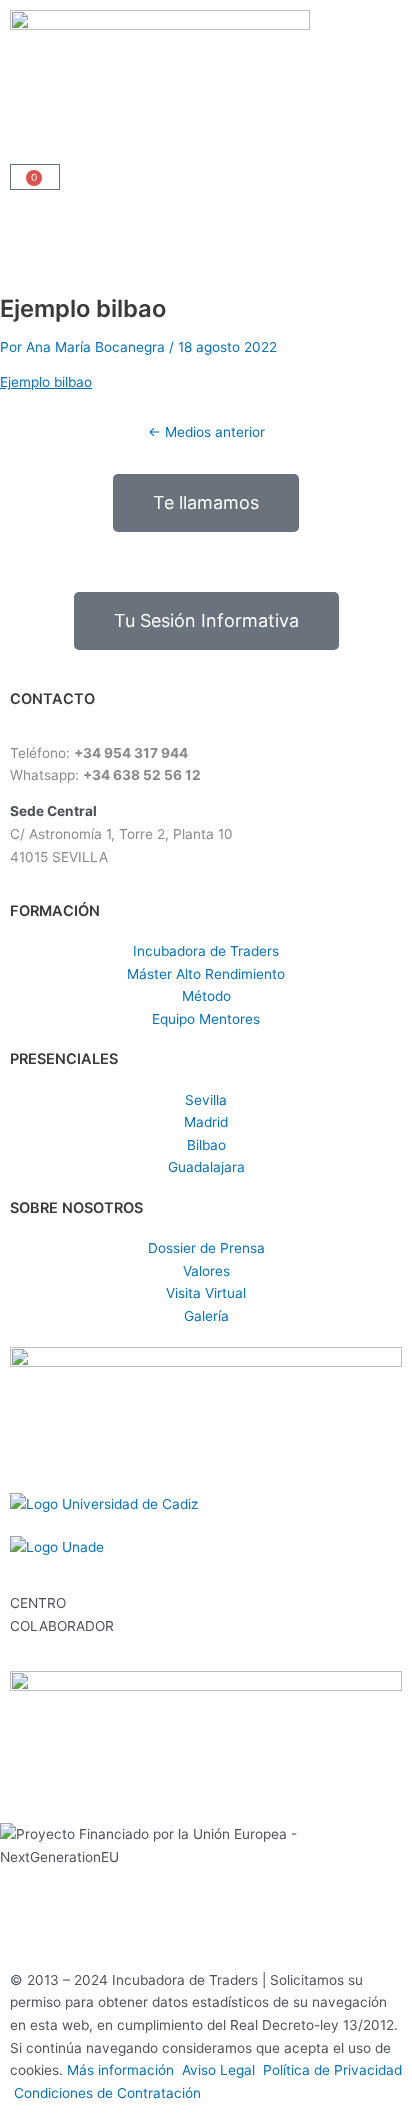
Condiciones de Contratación (107, 2093)
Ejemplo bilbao (46, 382)
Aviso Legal (222, 2070)
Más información (124, 2070)
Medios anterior (206, 432)
